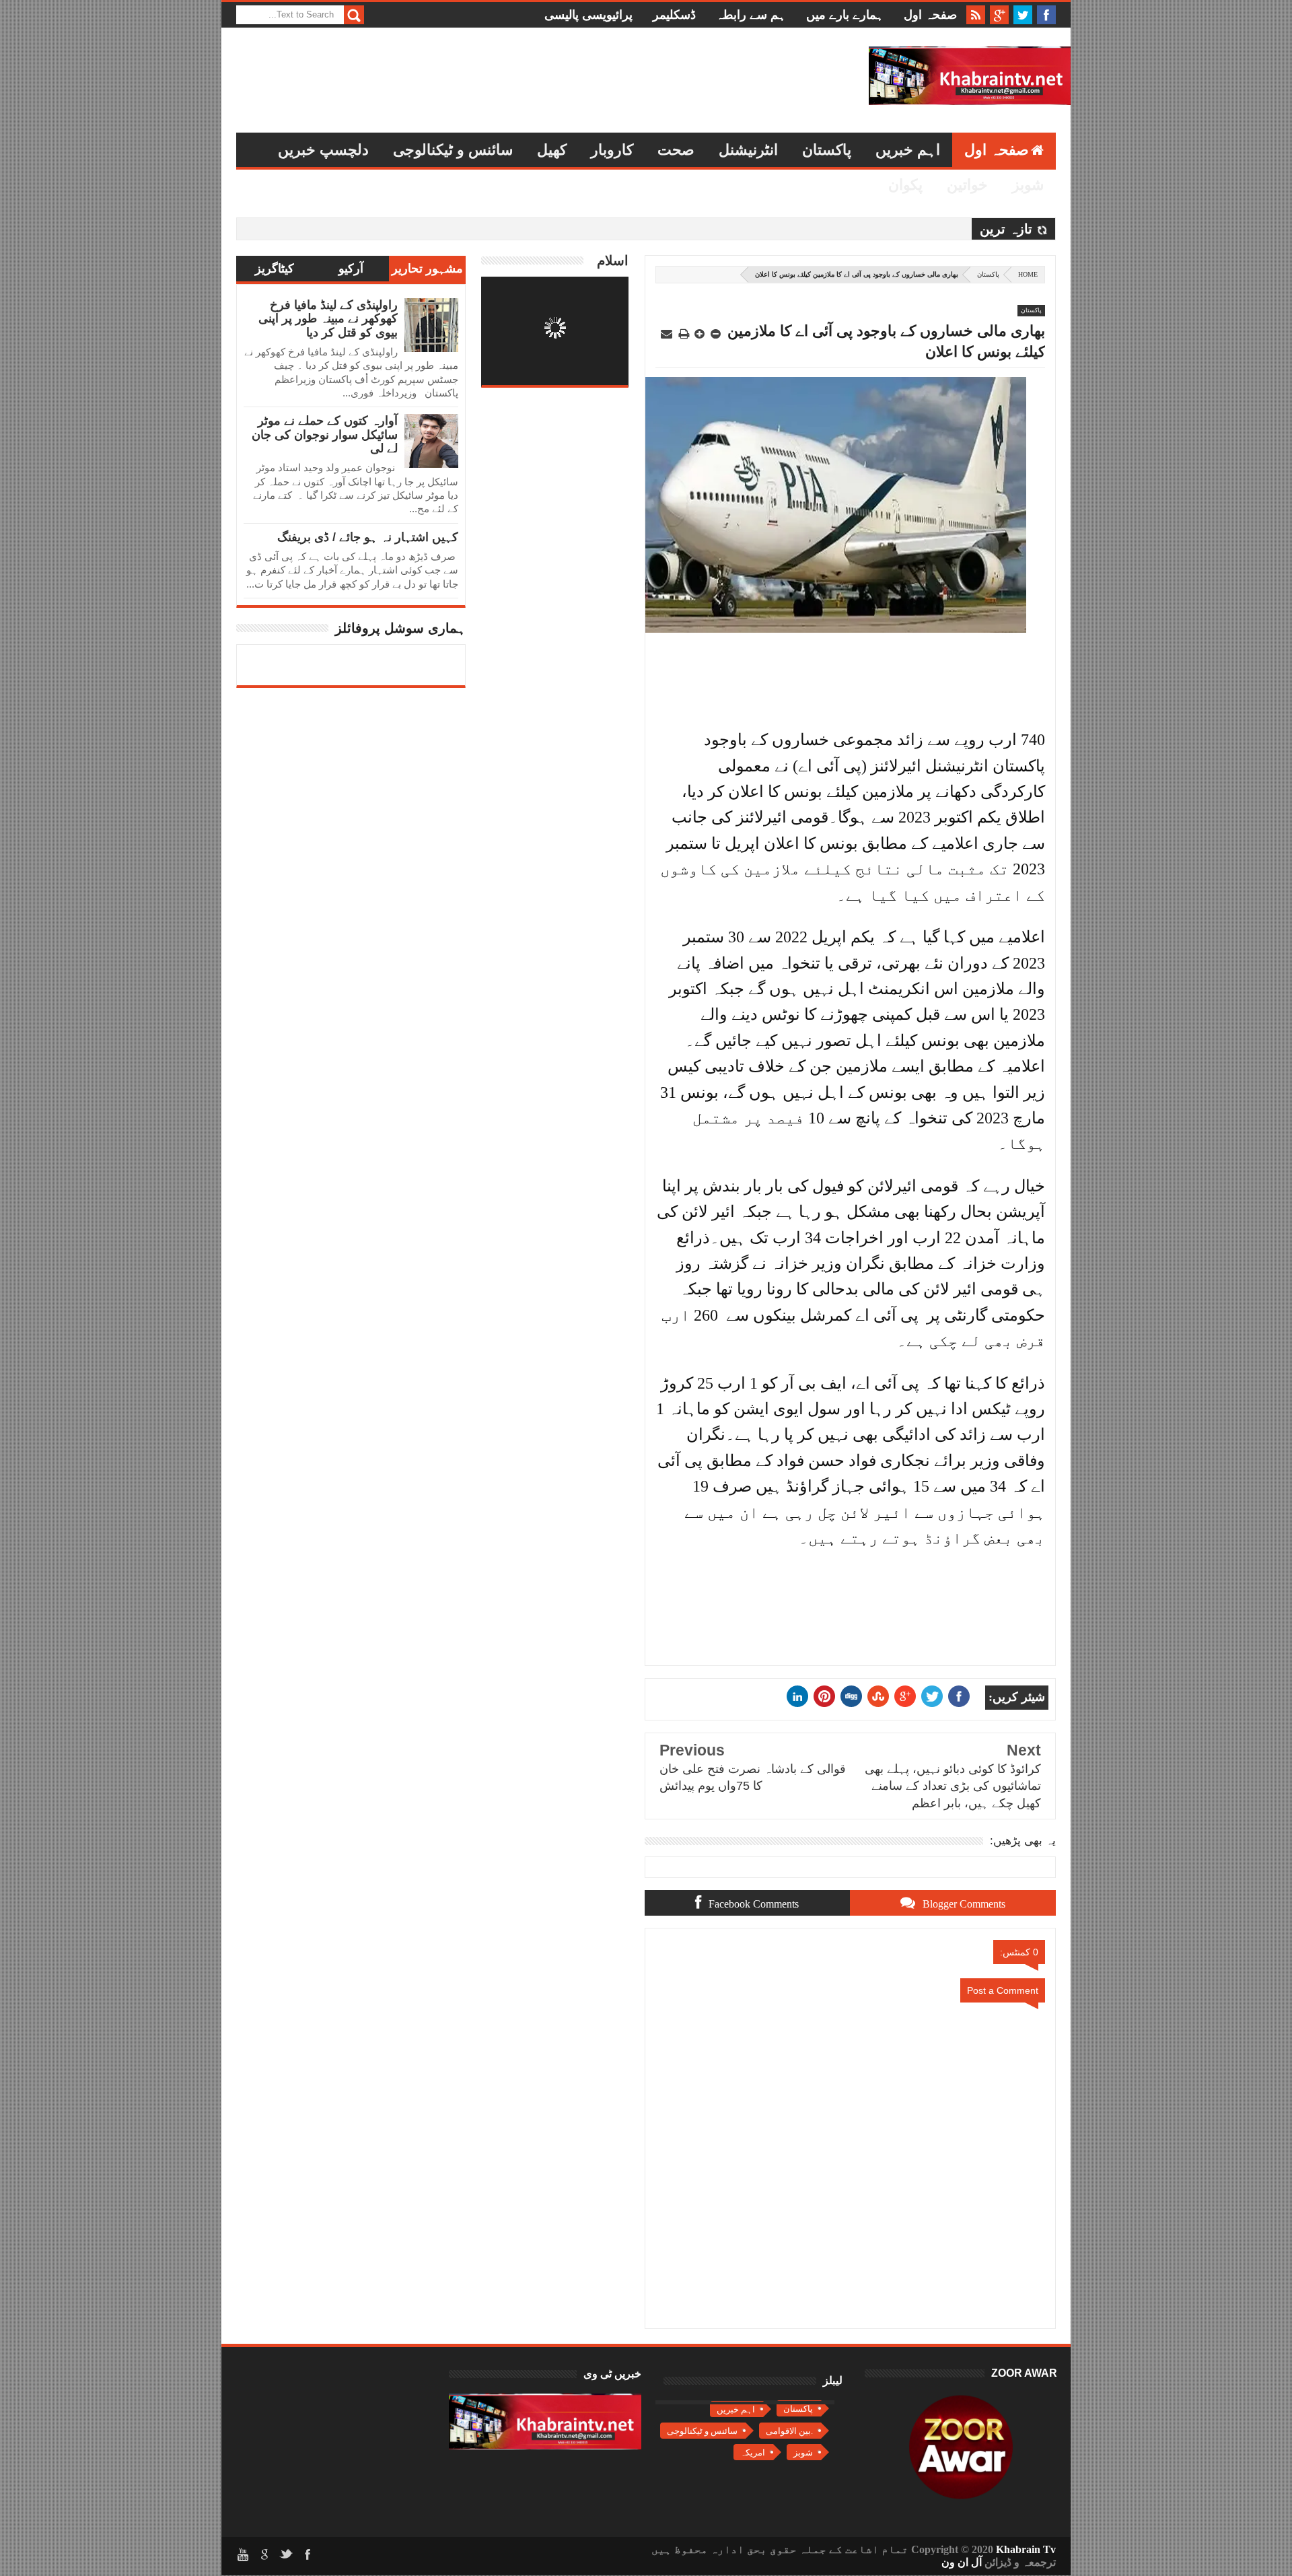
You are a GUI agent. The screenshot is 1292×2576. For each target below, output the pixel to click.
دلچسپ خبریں (323, 150)
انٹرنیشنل (748, 150)
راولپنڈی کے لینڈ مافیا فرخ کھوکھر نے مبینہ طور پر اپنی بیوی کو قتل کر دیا (328, 319)
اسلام (613, 260)
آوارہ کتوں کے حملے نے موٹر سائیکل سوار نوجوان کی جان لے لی (325, 434)
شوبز (1028, 185)
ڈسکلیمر (674, 15)
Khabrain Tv (1026, 2549)
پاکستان (827, 150)
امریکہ (753, 2452)
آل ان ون (962, 2562)
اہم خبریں (908, 150)
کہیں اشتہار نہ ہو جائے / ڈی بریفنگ (368, 537)
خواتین (967, 185)
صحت (676, 150)
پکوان (905, 185)
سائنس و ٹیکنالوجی (453, 150)
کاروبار (612, 150)
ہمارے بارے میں (845, 15)
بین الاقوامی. (789, 2431)
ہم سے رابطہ (751, 15)
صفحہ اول (930, 15)
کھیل (552, 150)
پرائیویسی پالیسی (588, 15)
